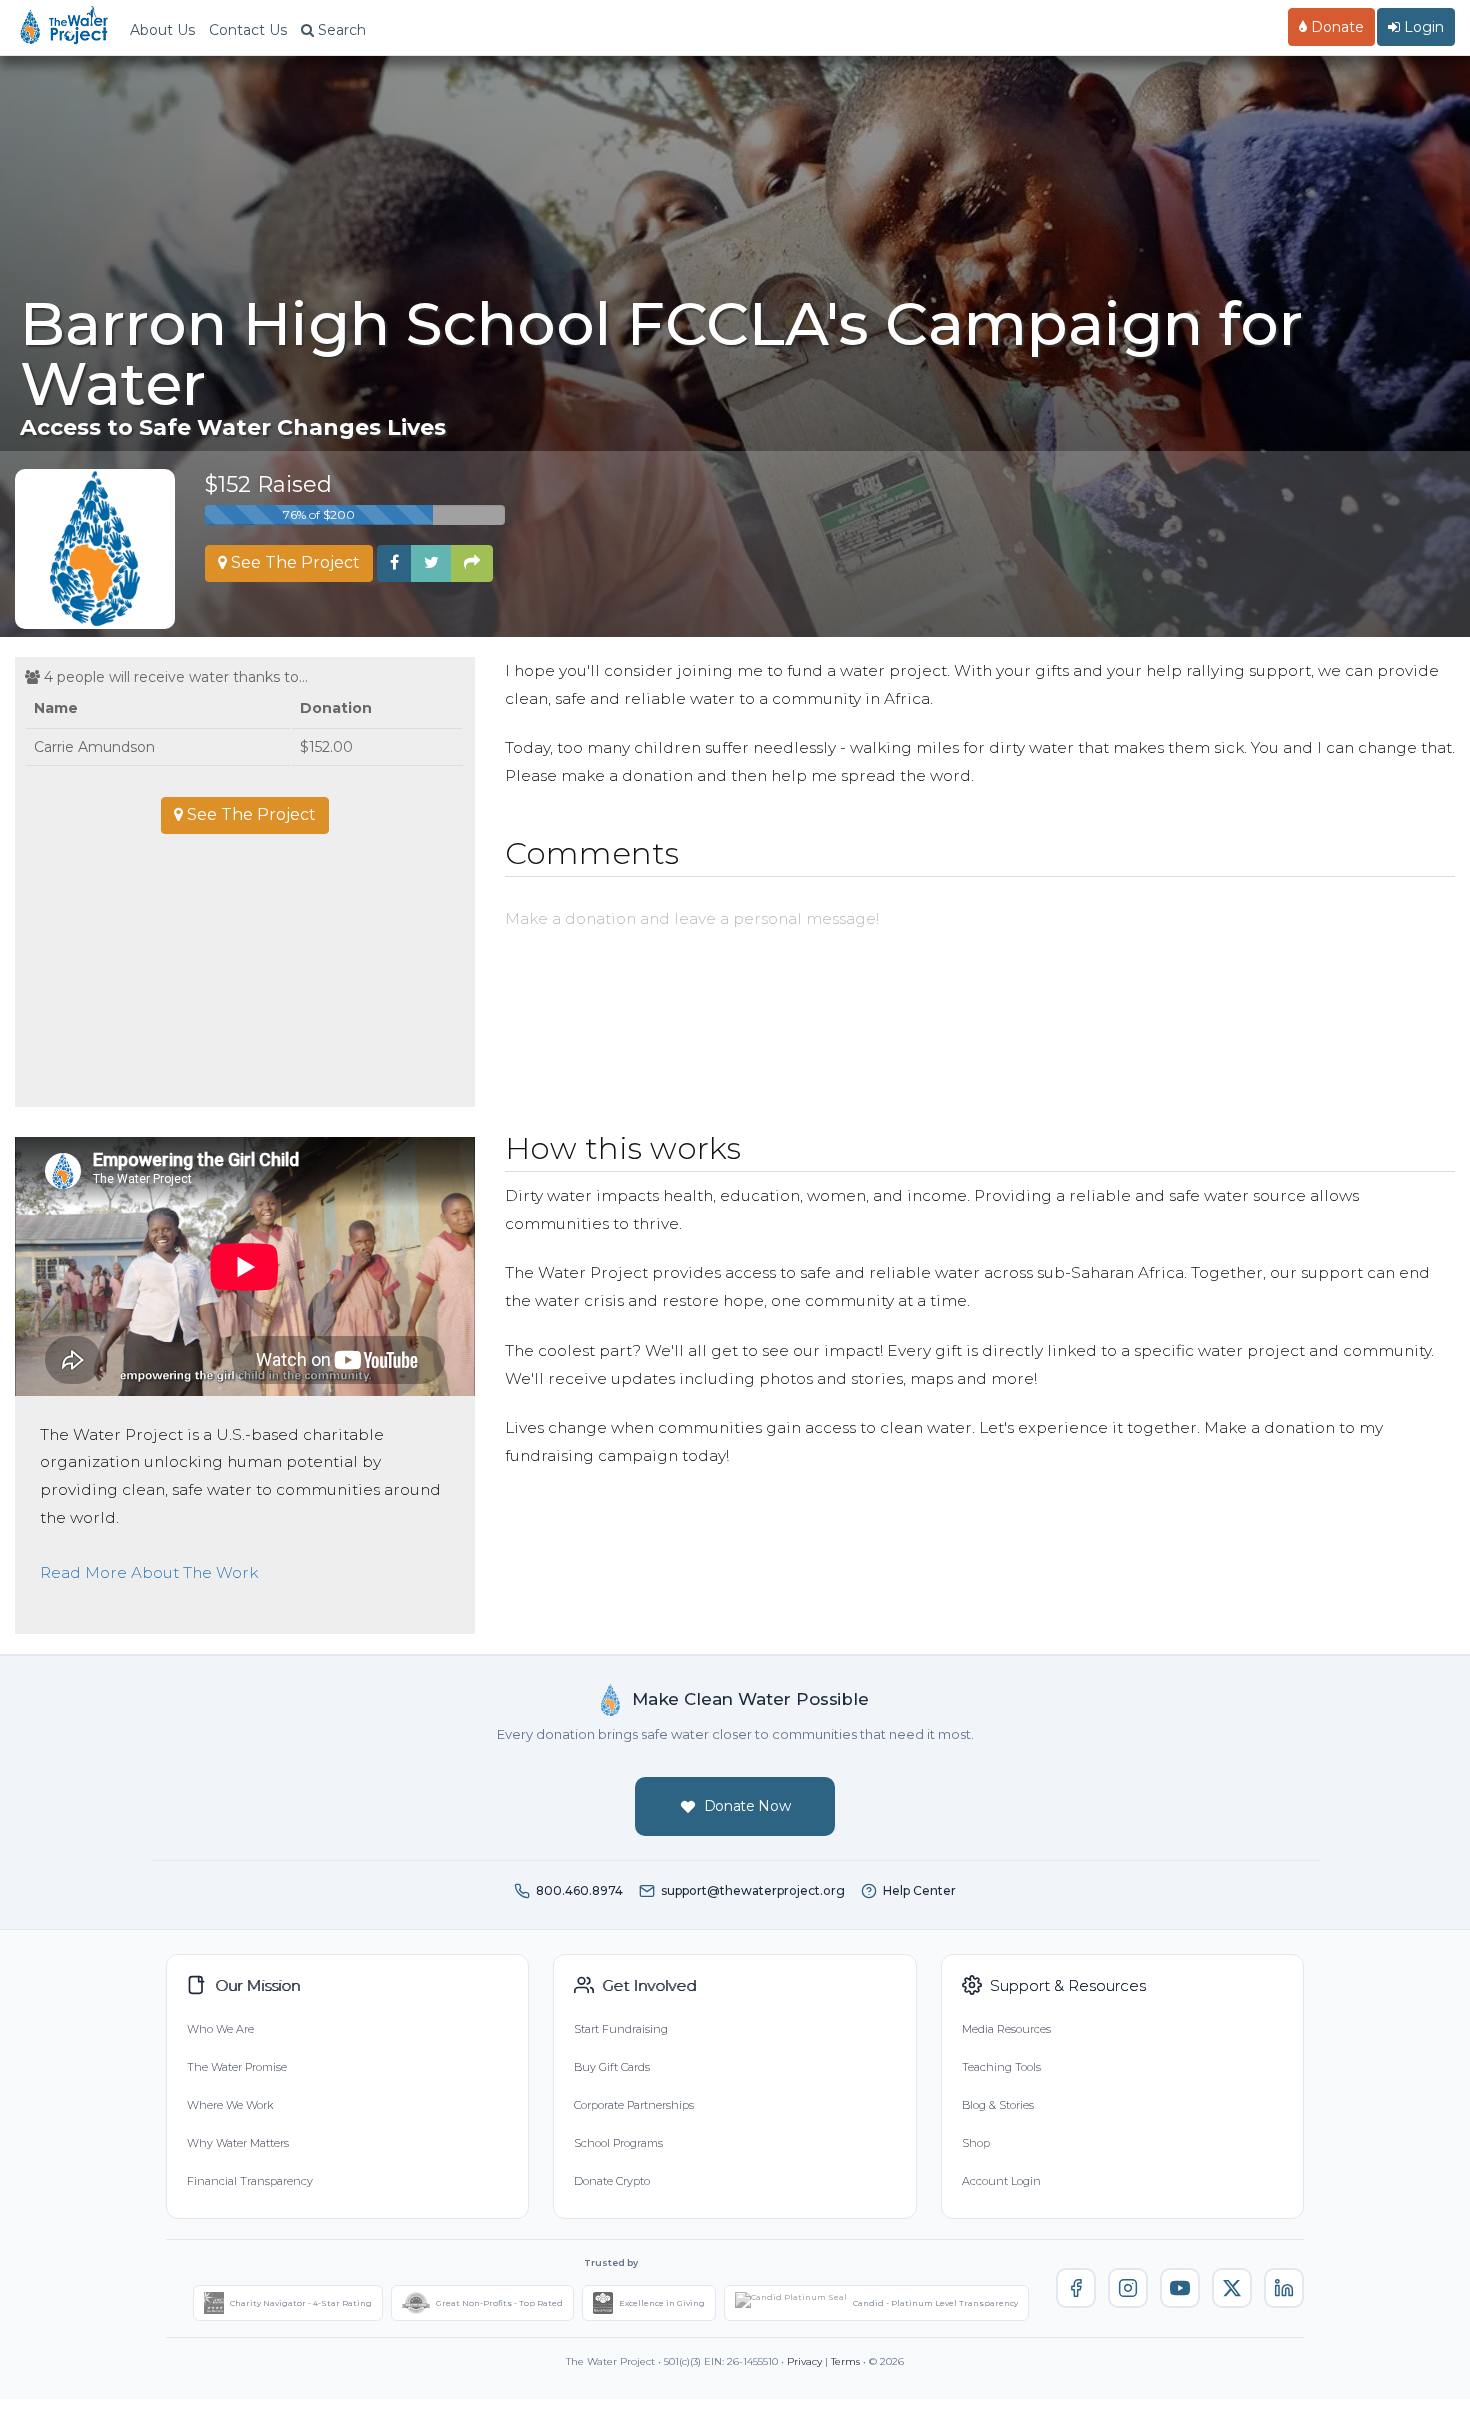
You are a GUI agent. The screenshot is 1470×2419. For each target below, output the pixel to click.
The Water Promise (237, 2067)
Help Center (919, 1890)
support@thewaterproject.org (753, 1890)
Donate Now (747, 1806)
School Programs (618, 2143)
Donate (1335, 27)
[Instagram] (1128, 2288)
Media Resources (1006, 2029)
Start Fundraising (621, 2029)
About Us (162, 30)
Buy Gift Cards (612, 2067)
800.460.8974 (579, 1890)
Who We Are (220, 2029)
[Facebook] (1076, 2288)
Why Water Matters (238, 2143)
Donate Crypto (612, 2181)
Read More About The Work (149, 1572)
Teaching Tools (1001, 2067)
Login (1422, 27)
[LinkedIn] (1284, 2288)
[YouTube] (1180, 2288)
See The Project (293, 562)
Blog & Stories (998, 2105)
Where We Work (230, 2105)
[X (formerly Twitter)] (1232, 2288)
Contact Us (248, 30)
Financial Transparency (250, 2181)
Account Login (1001, 2181)
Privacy (804, 2361)
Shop (976, 2143)
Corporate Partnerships (634, 2105)
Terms (845, 2361)
